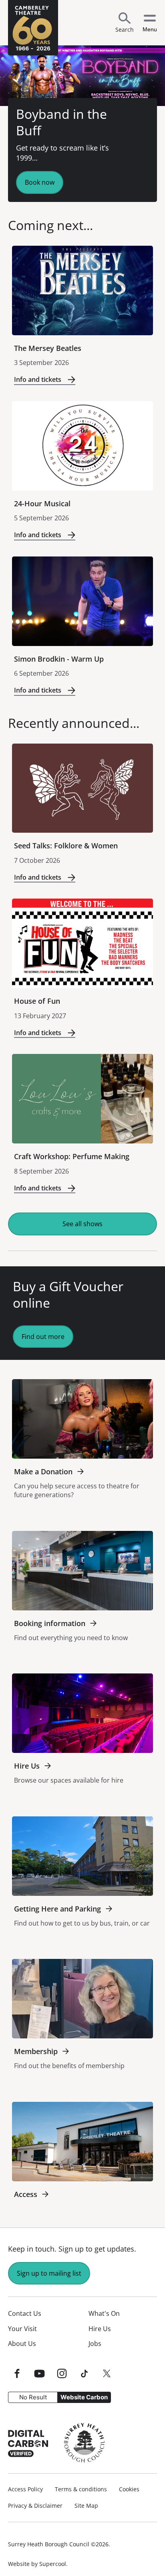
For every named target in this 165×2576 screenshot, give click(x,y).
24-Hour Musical (42, 503)
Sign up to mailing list (49, 2273)
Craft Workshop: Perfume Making (72, 1156)
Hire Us (27, 1766)
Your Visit (22, 2329)
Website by (37, 2564)
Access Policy (25, 2489)
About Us (22, 2344)
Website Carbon (84, 2397)
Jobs (95, 2344)
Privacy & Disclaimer (35, 2506)
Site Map (86, 2506)
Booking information (50, 1623)
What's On (104, 2313)
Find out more (43, 1337)
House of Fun (37, 1001)
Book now (40, 182)
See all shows (82, 1224)
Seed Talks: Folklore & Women (66, 846)
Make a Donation (43, 1471)
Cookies (129, 2489)
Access (26, 2194)
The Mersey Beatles (48, 348)
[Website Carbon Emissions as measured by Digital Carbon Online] (28, 2443)
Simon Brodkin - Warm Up (59, 659)
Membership (36, 2051)
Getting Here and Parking (57, 1909)
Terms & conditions (81, 2489)
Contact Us (25, 2313)
